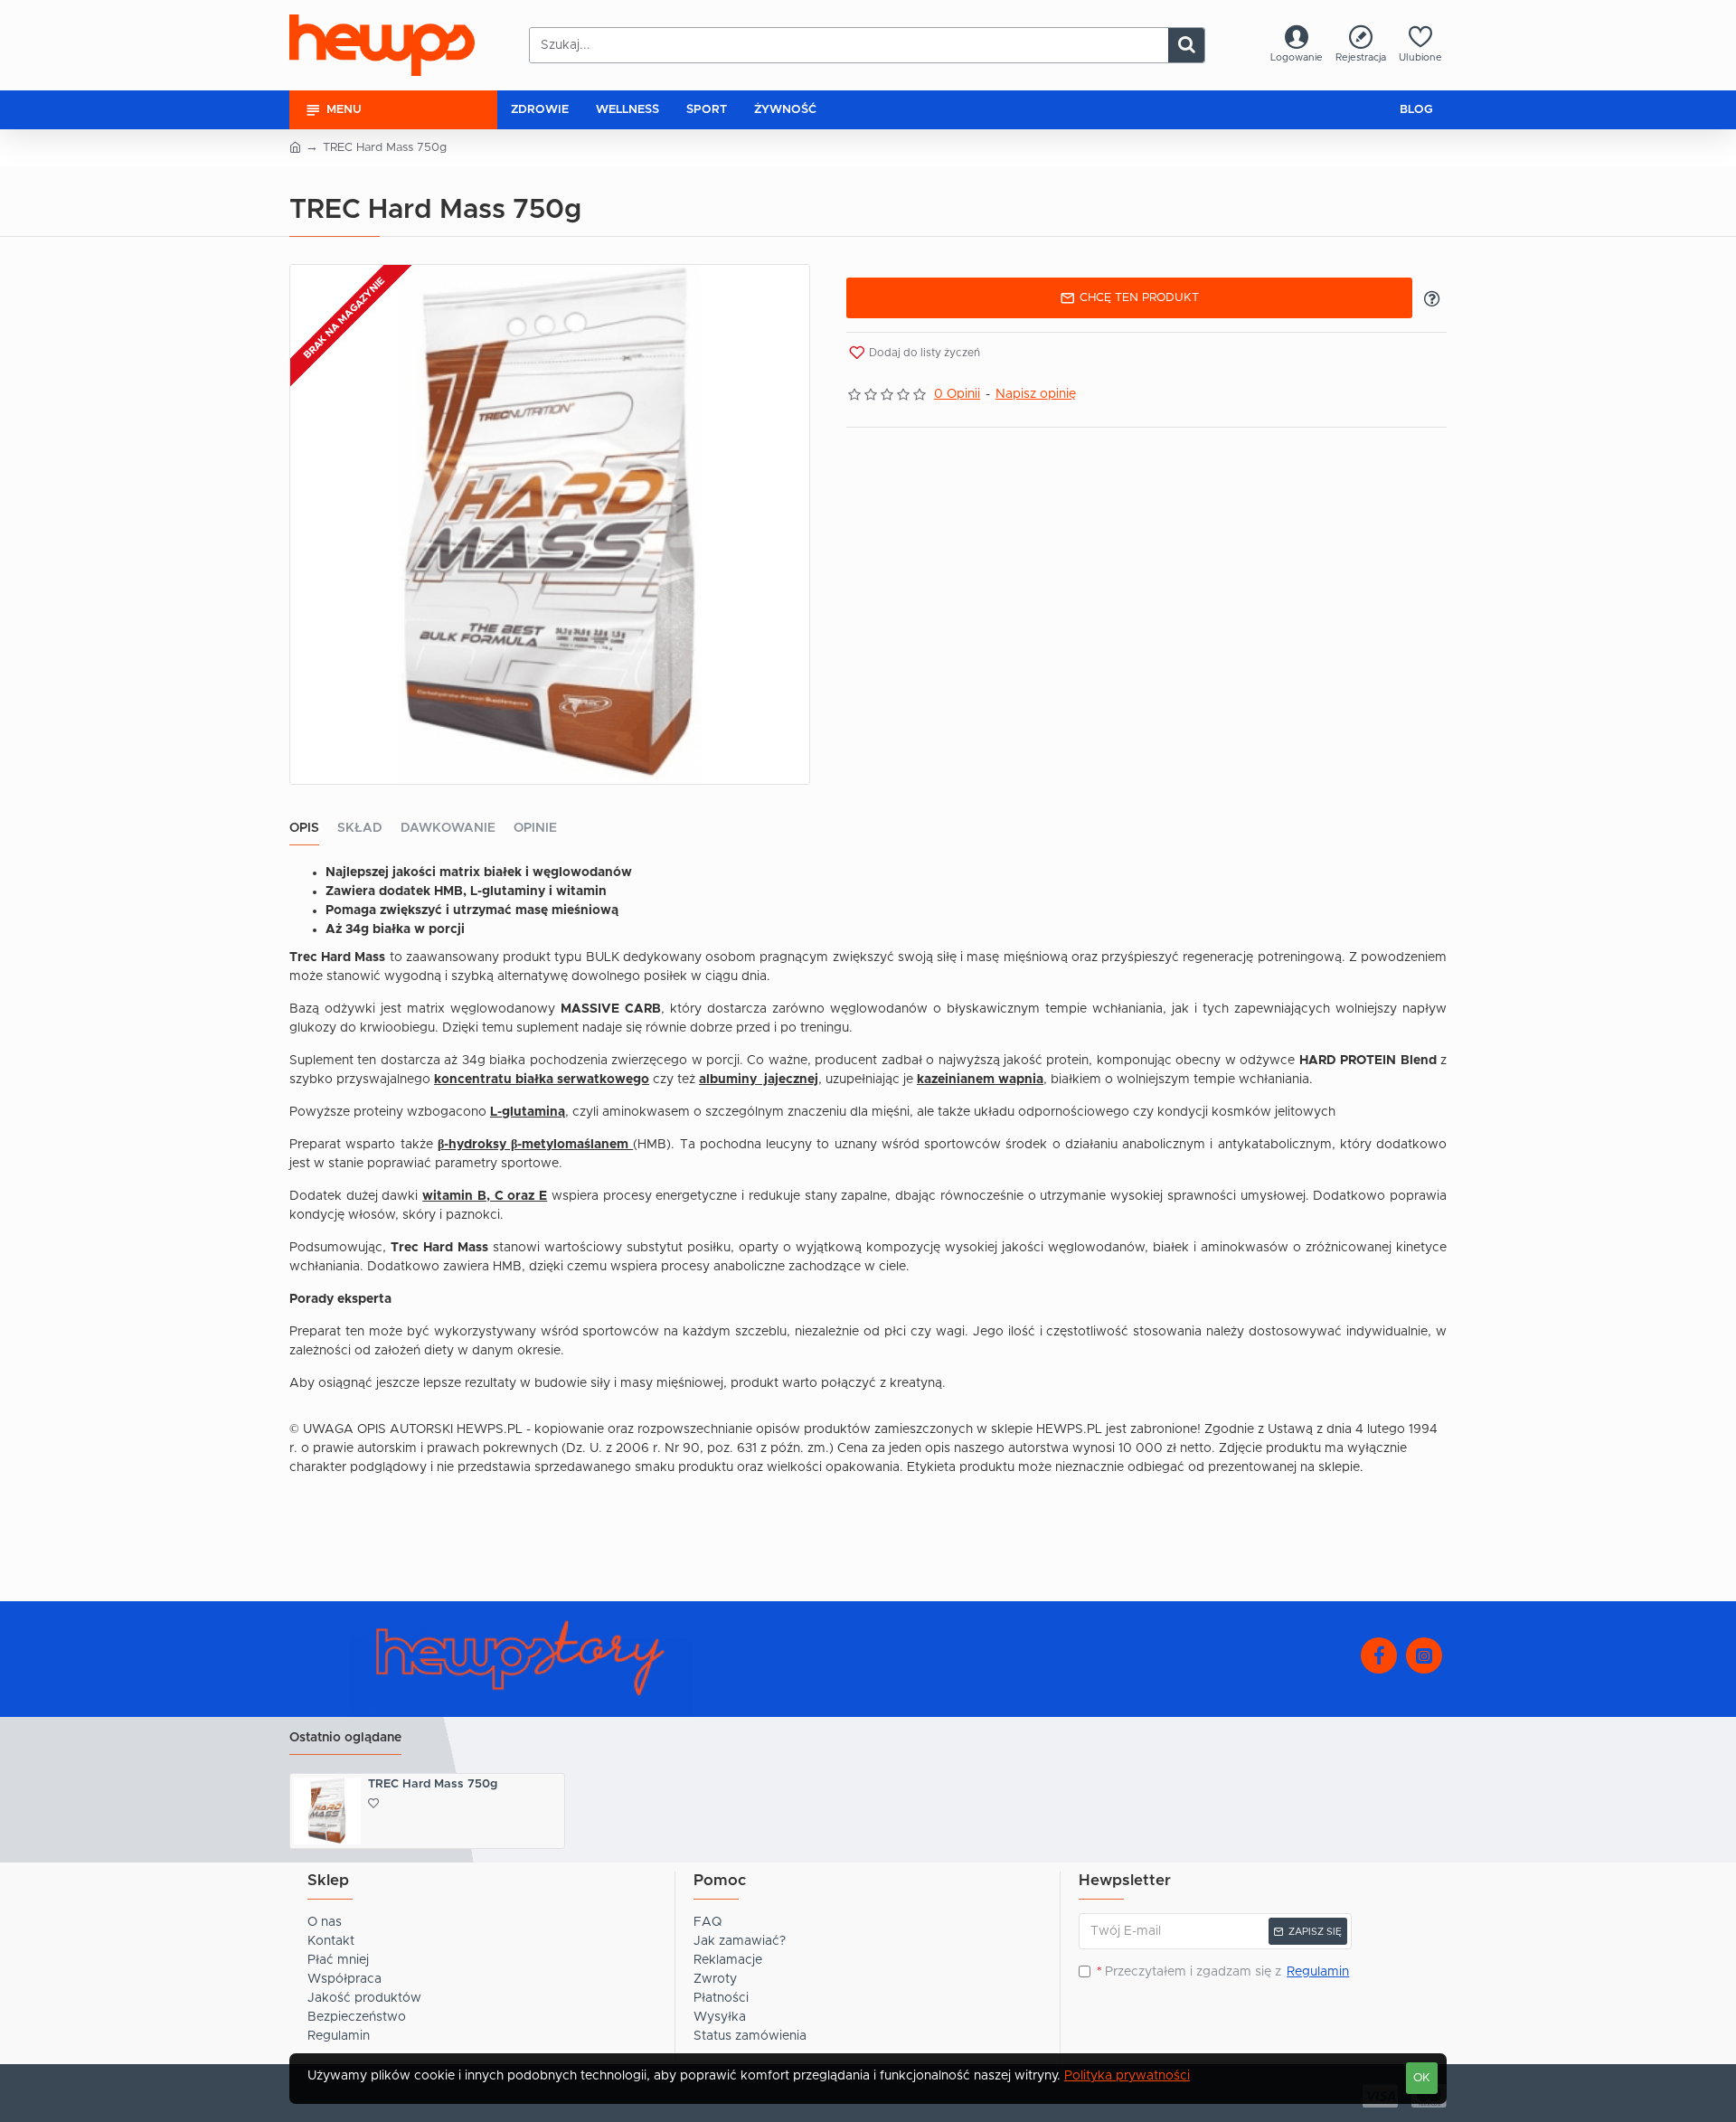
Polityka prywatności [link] (1127, 2076)
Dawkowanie (448, 828)
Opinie (535, 828)
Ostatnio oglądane (345, 1738)
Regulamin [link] (1318, 1972)
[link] (1297, 46)
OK (1422, 2078)
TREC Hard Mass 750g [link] (433, 1784)
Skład (360, 828)
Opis (304, 828)
